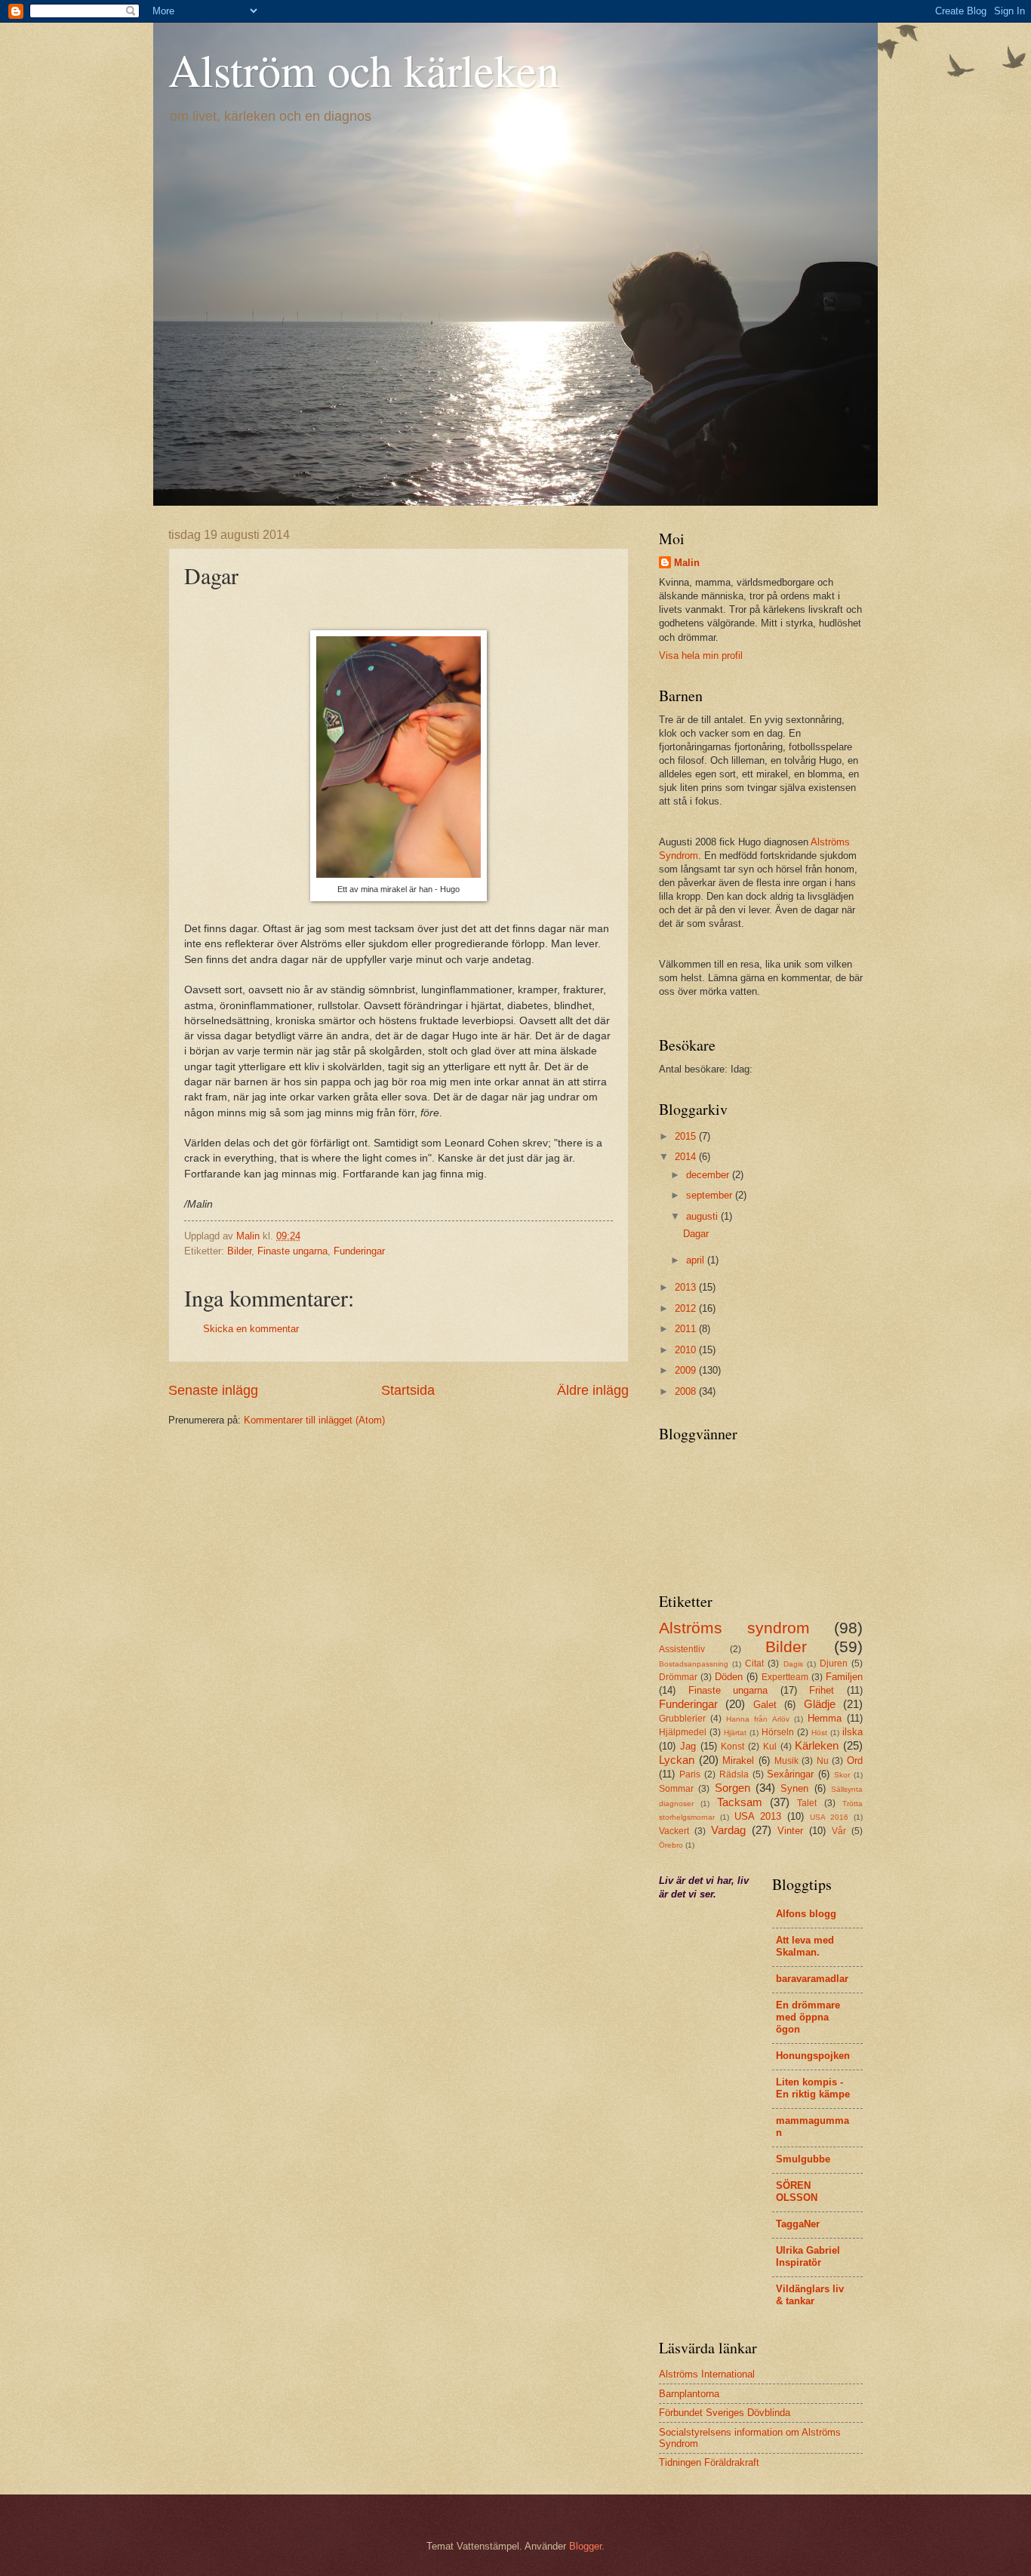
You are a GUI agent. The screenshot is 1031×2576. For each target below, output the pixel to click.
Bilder (239, 1251)
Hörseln (778, 1732)
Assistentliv (682, 1649)
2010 (687, 1350)
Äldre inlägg (593, 1390)
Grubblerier (682, 1719)
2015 (687, 1136)
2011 (687, 1329)
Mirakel (738, 1760)
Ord (855, 1760)
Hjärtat (735, 1733)
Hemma (825, 1718)
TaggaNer (798, 2224)
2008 (687, 1391)
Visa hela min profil (701, 656)
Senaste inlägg (213, 1390)
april (697, 1260)
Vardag (728, 1830)
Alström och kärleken (364, 69)
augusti (703, 1216)
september (711, 1195)
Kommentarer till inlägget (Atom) (314, 1420)
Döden (729, 1677)
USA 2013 (758, 1816)
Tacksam (740, 1802)
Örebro (671, 1845)
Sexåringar (790, 1774)
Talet (807, 1803)
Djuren (834, 1663)
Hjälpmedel (683, 1732)
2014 (687, 1157)
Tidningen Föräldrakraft (709, 2462)
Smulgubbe (803, 2159)
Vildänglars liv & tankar (810, 2295)
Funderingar (359, 1251)
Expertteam (785, 1677)
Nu (823, 1761)
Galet (765, 1705)
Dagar (696, 1234)
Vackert (674, 1831)
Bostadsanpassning (694, 1664)
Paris (690, 1774)
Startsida (408, 1390)
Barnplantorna (689, 2394)
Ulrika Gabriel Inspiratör (808, 2256)
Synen (794, 1788)
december (709, 1175)
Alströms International (707, 2374)
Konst (732, 1747)
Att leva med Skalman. (805, 1946)
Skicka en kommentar (251, 1329)
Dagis (793, 1664)
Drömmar (678, 1677)
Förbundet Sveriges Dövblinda (725, 2413)
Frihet (822, 1690)
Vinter (790, 1831)
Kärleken (817, 1745)
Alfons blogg (806, 1914)
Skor (842, 1775)
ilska (852, 1732)
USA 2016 (829, 1817)
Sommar (676, 1789)
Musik (786, 1761)
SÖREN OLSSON (797, 2191)
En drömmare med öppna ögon (808, 2017)
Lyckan (677, 1760)
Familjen (844, 1677)
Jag (688, 1746)
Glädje (820, 1704)
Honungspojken (813, 2056)
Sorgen (732, 1788)
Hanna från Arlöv (757, 1719)
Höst (819, 1733)
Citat (754, 1663)
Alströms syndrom (734, 1628)
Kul (770, 1747)
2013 (687, 1287)
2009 (687, 1370)
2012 (687, 1308)
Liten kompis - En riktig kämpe (813, 2088)
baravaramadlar (812, 1979)
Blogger (585, 2546)
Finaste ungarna (292, 1251)
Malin (687, 563)
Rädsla (734, 1774)
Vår (839, 1831)
